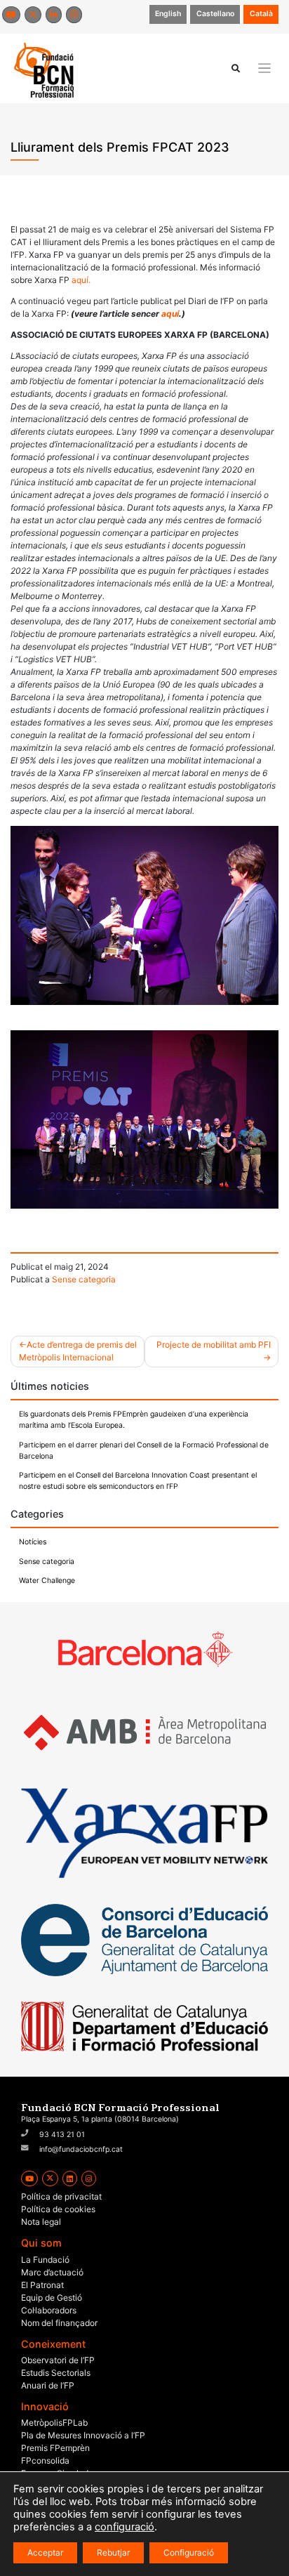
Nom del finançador (59, 2323)
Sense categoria (84, 1279)
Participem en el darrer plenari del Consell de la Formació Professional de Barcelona (144, 1451)
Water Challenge (47, 1581)
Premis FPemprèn (55, 2448)
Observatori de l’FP (58, 2360)
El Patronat (42, 2285)
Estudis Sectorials (56, 2373)
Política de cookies (58, 2209)
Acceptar (45, 2552)
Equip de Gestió (52, 2298)
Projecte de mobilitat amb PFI (214, 1345)
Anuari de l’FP (48, 2385)
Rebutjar (113, 2552)
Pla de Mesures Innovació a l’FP (83, 2435)
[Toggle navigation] (265, 68)
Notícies (33, 1542)
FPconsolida (45, 2460)
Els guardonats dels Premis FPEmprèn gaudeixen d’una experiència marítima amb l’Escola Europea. (134, 1420)
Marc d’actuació (52, 2272)
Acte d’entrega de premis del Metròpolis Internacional (78, 1351)
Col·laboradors (49, 2310)
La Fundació (45, 2260)
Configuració (189, 2552)
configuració (125, 2527)
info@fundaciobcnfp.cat (81, 2149)
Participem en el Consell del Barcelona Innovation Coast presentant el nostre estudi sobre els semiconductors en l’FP (138, 1481)
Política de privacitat (61, 2196)
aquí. (80, 280)
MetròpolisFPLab (54, 2423)
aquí (170, 314)
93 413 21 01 (62, 2135)
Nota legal (41, 2222)
